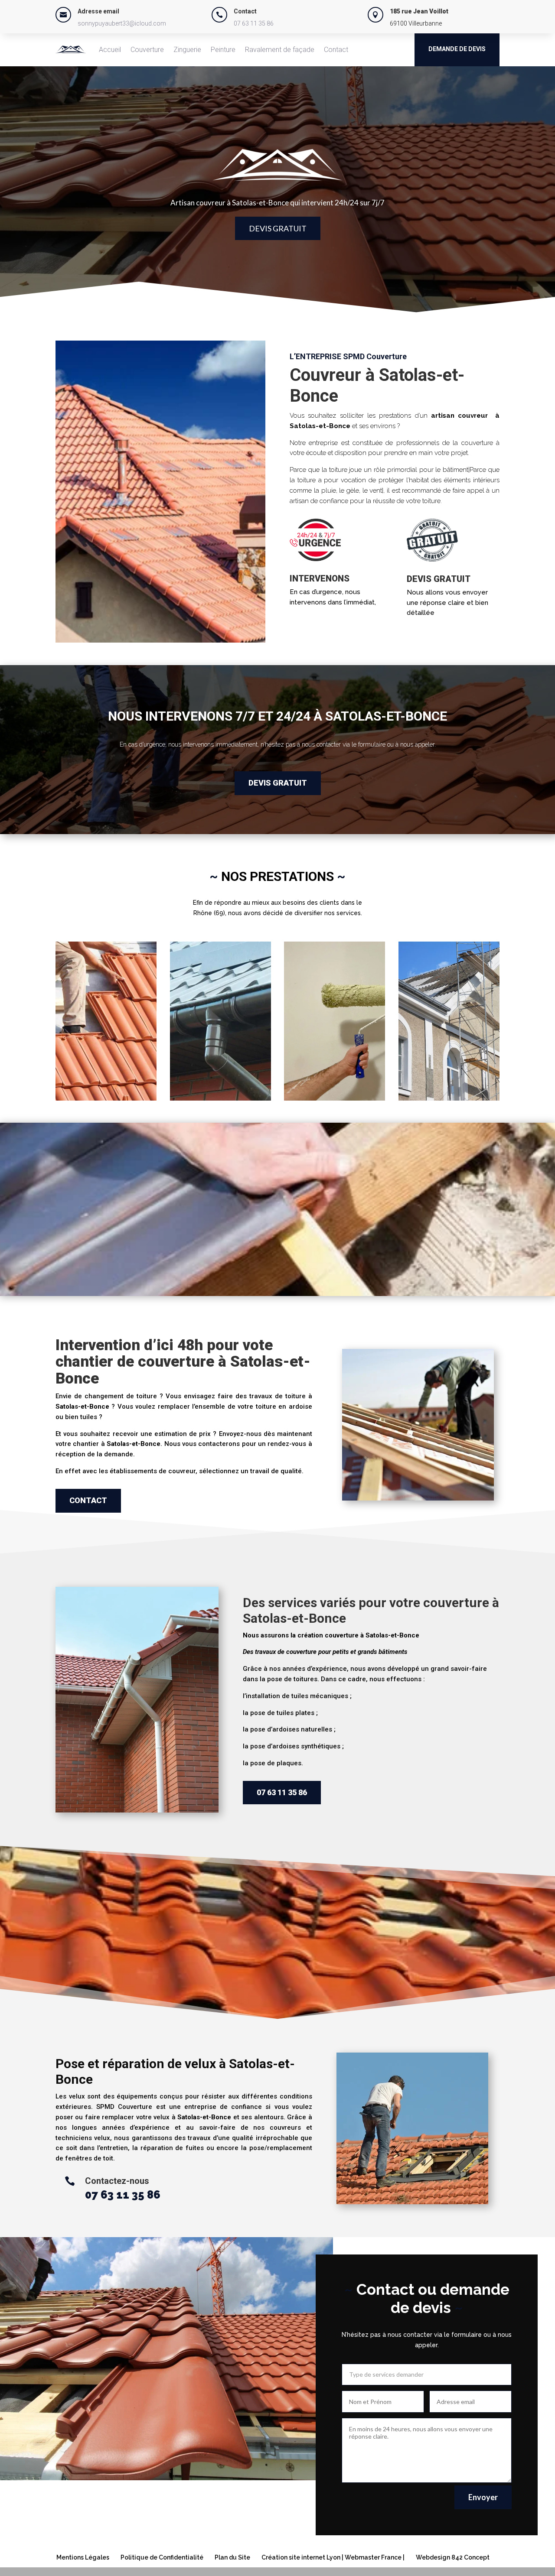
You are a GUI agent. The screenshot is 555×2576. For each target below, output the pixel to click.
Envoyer (483, 2497)
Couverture (147, 50)
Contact (336, 50)
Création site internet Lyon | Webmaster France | (333, 2557)
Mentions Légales (83, 2557)
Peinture (223, 50)
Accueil (110, 50)
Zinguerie (187, 50)
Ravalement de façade (280, 50)
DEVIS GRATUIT (278, 228)
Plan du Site (232, 2557)
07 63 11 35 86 (254, 23)
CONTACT (88, 1500)
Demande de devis (457, 49)
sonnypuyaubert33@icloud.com (122, 23)
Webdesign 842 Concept (453, 2557)
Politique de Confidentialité (162, 2557)
